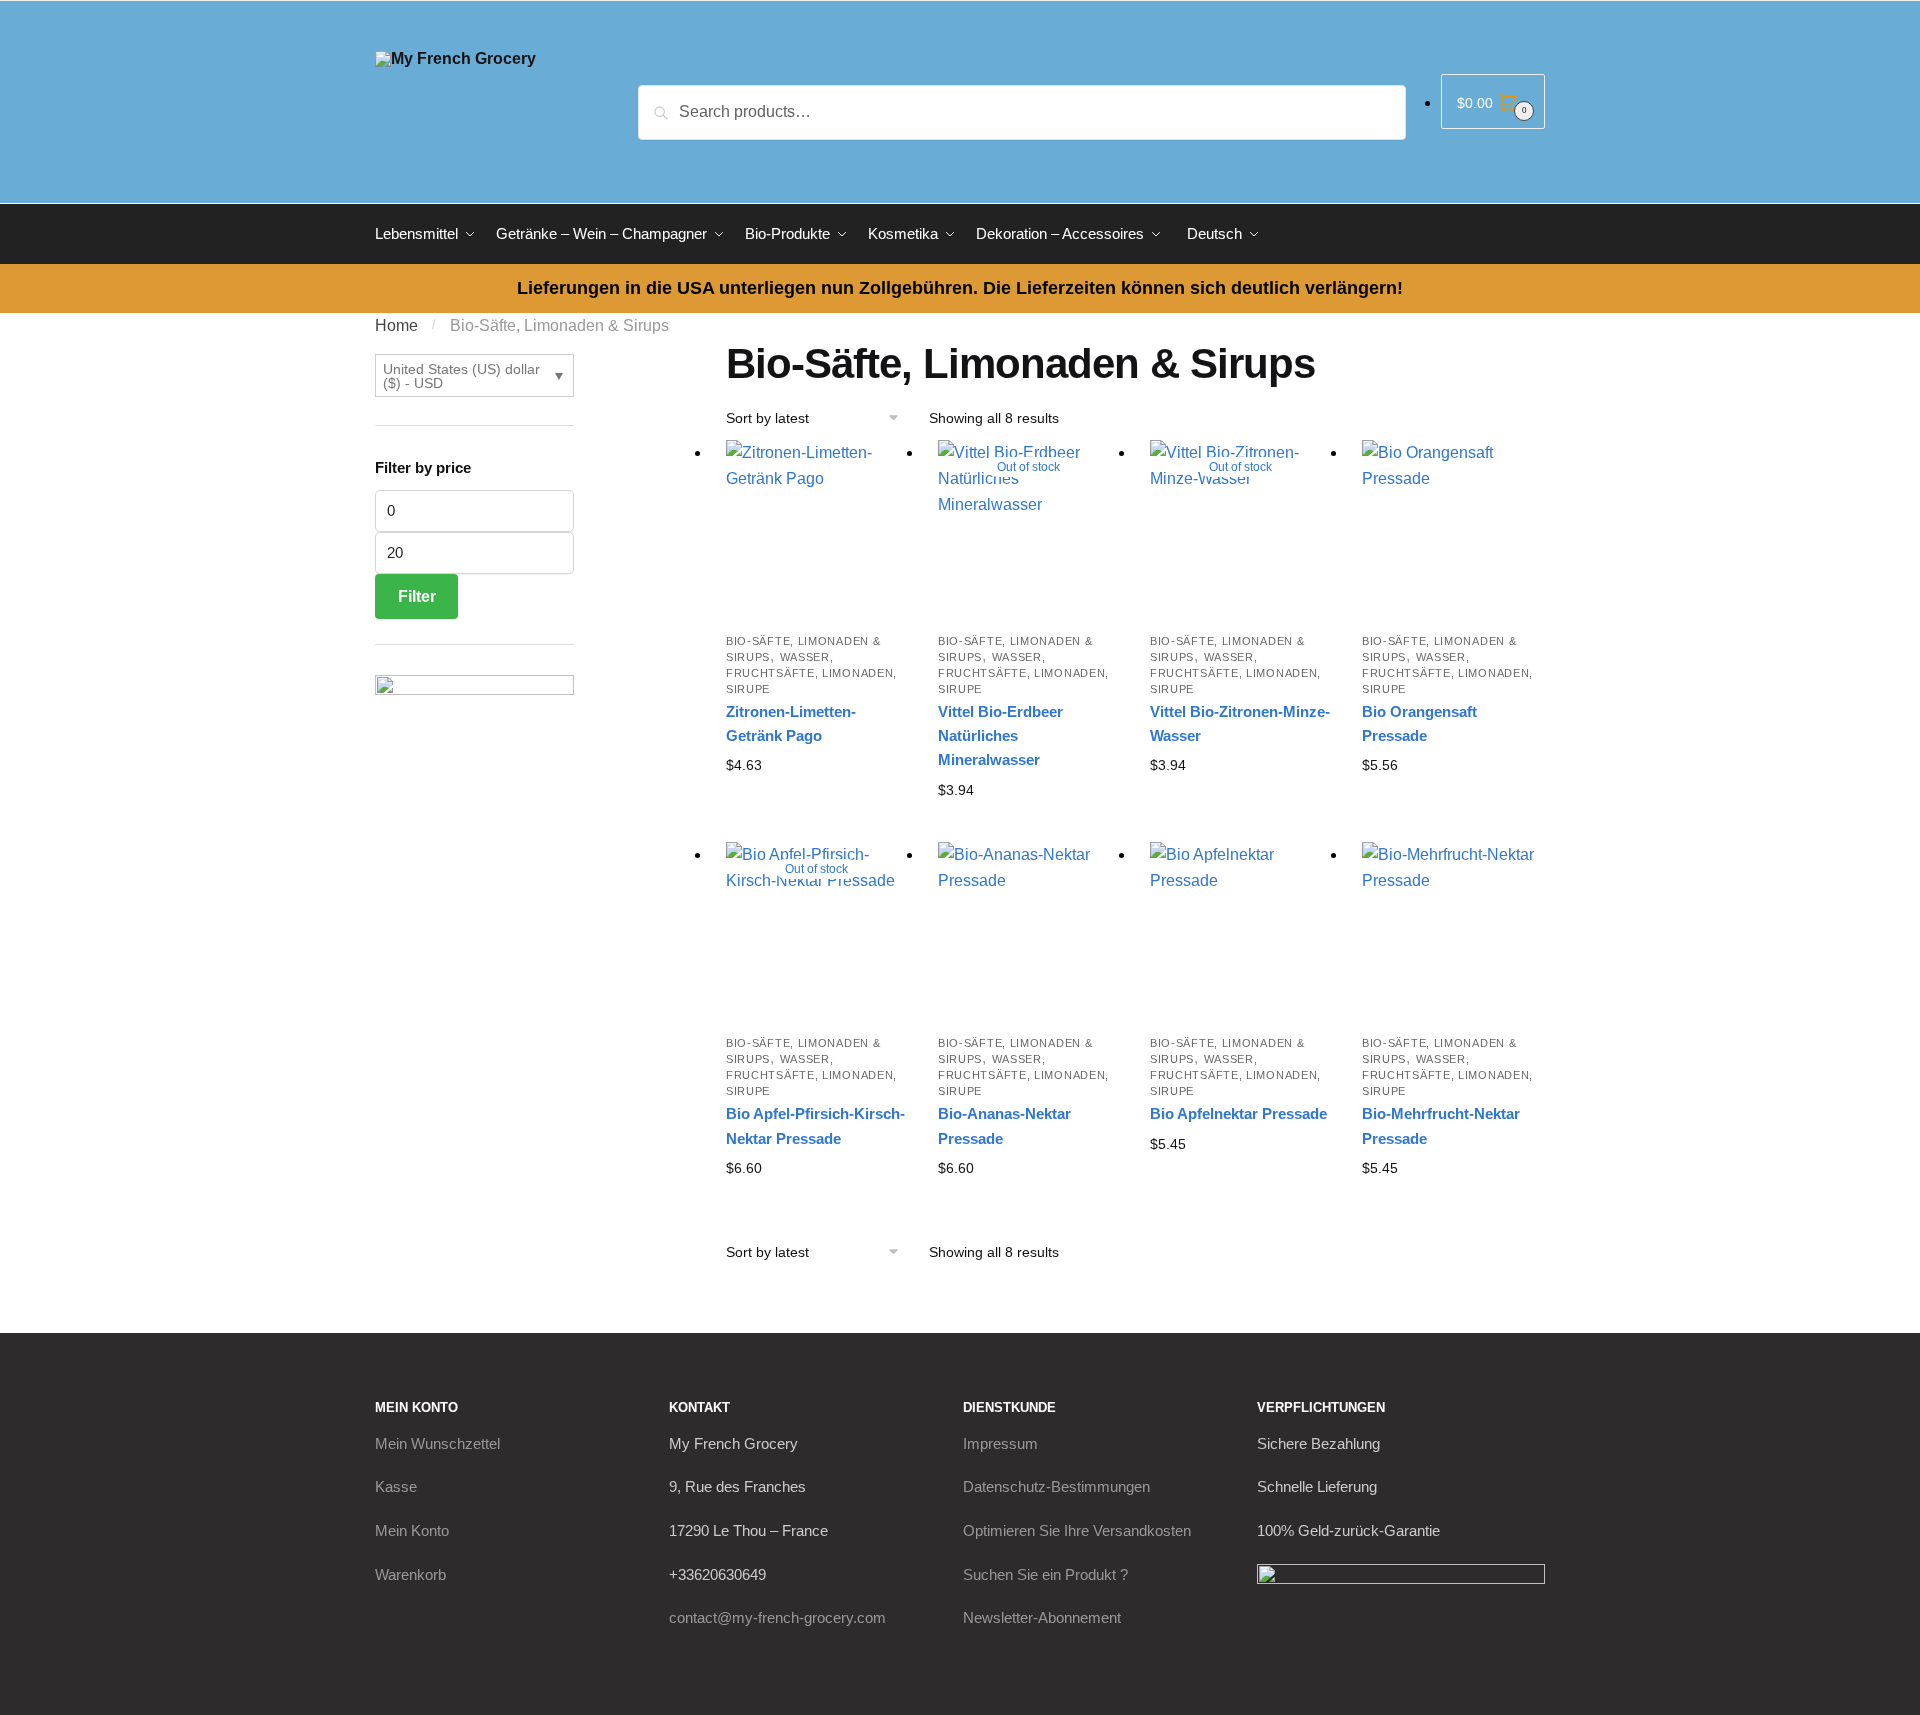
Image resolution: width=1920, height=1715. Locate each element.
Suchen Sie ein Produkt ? (1045, 1574)
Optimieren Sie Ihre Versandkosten (1077, 1530)
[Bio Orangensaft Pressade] (1453, 531)
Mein (437, 1443)
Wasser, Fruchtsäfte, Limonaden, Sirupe (811, 673)
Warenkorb (410, 1574)
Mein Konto (412, 1530)
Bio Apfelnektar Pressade (1238, 1113)
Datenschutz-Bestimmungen (1056, 1486)
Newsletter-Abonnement (1042, 1617)
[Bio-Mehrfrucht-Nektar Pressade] (1453, 933)
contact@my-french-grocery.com (777, 1617)
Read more (1028, 822)
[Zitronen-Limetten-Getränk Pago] (817, 531)
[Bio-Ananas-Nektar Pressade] (1029, 933)
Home (396, 325)
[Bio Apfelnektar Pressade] (1241, 933)
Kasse (396, 1486)
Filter (417, 596)
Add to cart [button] (817, 798)
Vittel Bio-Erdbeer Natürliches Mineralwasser (1000, 736)
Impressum (1000, 1443)
